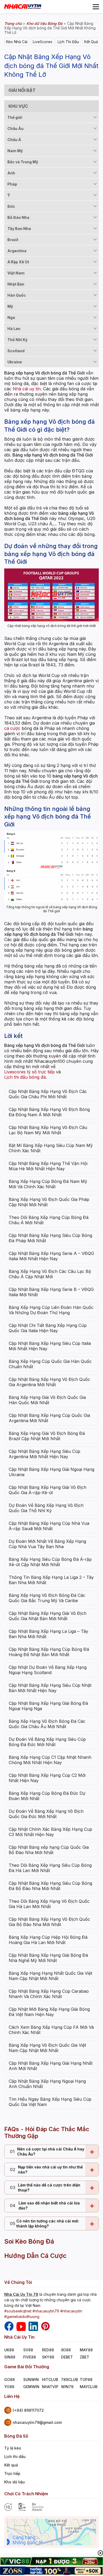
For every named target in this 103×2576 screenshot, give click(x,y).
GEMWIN (31, 2387)
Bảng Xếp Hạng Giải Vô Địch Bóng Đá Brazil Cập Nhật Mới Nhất (47, 1436)
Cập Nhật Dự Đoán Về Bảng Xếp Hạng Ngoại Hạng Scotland (48, 1670)
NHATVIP (50, 2387)
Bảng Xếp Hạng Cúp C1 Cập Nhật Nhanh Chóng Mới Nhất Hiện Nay (50, 1760)
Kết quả (11, 2465)
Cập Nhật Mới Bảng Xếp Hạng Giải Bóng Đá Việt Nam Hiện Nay (49, 2012)
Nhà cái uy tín (27, 389)
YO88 (9, 2387)
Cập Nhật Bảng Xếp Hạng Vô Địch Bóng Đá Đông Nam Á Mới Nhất (49, 1112)
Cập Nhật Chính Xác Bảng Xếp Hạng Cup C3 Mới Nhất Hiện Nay (50, 1832)
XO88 (66, 2350)
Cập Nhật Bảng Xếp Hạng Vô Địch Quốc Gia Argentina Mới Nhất (49, 1382)
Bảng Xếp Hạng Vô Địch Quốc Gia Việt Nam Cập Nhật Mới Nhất (47, 2048)
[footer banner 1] (51, 2562)
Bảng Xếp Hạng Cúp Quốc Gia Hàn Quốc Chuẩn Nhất (50, 1364)
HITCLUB (50, 2380)
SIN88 (10, 2357)
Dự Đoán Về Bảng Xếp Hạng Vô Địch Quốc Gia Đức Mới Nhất (46, 1814)
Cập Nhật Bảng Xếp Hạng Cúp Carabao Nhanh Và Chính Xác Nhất (49, 1994)
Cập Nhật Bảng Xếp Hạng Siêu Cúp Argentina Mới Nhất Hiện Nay (45, 1454)
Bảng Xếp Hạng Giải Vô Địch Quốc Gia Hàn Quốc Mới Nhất (47, 1400)
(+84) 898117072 (28, 2410)
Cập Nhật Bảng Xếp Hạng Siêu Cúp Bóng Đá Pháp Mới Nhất (50, 1238)
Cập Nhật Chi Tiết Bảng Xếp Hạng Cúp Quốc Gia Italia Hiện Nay (48, 1328)
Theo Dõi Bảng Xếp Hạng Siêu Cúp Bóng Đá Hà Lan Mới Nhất (50, 1868)
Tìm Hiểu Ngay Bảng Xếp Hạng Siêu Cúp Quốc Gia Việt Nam (50, 2102)
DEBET (67, 2357)
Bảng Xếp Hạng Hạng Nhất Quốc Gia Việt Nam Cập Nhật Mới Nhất (50, 1976)
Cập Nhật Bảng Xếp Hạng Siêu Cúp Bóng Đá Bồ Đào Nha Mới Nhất (50, 1886)
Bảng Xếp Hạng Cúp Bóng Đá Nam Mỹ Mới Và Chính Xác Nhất (48, 1184)
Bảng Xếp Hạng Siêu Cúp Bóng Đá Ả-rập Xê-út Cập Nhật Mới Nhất (50, 1562)
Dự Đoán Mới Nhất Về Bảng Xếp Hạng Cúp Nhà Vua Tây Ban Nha (47, 1544)
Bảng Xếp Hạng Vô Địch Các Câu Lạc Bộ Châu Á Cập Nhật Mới (50, 1274)
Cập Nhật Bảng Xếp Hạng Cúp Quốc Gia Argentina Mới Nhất (49, 1418)
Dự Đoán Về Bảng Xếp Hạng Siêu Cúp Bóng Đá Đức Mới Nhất (47, 1742)
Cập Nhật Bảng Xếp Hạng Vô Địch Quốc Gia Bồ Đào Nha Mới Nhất (49, 1922)
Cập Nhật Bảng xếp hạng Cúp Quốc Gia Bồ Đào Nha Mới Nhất (49, 1850)
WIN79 (67, 2387)
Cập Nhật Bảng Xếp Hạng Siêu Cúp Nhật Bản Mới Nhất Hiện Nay (50, 1688)
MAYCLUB (89, 2387)
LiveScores (43, 42)
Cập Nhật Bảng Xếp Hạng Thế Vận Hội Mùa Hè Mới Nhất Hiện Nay (48, 1166)
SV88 (28, 2350)
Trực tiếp (12, 2473)
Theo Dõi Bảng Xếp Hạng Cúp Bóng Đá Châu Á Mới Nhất (49, 1220)
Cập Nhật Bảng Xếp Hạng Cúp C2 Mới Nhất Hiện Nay (47, 1778)
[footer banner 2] (51, 2571)
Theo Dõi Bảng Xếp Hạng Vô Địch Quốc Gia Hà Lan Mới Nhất (49, 1904)
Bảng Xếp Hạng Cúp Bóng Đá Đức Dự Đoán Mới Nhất (47, 1796)
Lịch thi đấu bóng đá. (25, 1077)
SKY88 (48, 2357)
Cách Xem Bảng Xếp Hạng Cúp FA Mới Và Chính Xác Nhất (51, 2030)
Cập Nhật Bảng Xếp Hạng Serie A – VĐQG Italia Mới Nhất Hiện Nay (51, 1256)
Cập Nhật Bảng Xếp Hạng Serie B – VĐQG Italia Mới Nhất (51, 1292)
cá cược (12, 728)
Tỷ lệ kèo (13, 2448)
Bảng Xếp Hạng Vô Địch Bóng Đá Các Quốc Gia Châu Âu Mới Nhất (47, 1724)
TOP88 (86, 2380)
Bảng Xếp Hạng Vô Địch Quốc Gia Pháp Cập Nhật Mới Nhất (49, 1202)
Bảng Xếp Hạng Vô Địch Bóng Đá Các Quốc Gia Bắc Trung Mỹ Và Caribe (47, 1598)
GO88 (10, 2380)
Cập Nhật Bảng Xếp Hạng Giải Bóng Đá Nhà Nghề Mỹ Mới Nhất (48, 1958)
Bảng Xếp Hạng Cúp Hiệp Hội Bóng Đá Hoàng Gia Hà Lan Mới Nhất (48, 1940)
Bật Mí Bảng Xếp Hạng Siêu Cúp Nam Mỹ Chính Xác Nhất (51, 1148)
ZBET (85, 2357)
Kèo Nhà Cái (17, 42)
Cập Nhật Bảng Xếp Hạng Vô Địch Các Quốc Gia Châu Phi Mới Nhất (48, 1094)
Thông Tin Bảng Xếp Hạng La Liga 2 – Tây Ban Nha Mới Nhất (51, 1580)
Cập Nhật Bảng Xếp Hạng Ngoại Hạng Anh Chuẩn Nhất (47, 2084)
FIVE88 (30, 2357)
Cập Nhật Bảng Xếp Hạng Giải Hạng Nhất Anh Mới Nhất (51, 2066)
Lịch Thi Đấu (68, 42)
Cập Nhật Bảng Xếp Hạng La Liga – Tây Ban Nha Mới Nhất (48, 1634)
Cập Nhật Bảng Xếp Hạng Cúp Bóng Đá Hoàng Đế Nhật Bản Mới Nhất (49, 1652)
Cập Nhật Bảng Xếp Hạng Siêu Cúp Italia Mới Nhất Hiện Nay (50, 1346)
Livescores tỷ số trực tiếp (29, 1072)
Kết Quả (91, 42)
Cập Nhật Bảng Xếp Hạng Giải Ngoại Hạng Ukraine (51, 1472)
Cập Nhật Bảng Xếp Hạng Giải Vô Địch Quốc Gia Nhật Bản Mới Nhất (48, 1616)
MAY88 (86, 2350)
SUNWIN (31, 2380)
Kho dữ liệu (15, 2482)
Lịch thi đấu (15, 2457)
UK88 (9, 2350)
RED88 (48, 2350)
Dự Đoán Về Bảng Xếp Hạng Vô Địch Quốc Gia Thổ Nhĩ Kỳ (46, 1508)
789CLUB (69, 2380)
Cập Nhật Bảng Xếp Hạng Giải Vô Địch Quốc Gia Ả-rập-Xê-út (48, 1490)
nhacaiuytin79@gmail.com (37, 2422)
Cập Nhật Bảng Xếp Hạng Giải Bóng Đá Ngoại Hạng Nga (48, 1706)
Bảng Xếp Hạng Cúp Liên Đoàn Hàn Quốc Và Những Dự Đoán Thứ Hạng (51, 1310)
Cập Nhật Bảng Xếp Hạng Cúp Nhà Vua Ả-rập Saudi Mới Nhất (49, 1526)
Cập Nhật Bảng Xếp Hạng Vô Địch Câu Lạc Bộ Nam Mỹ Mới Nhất (48, 1130)
